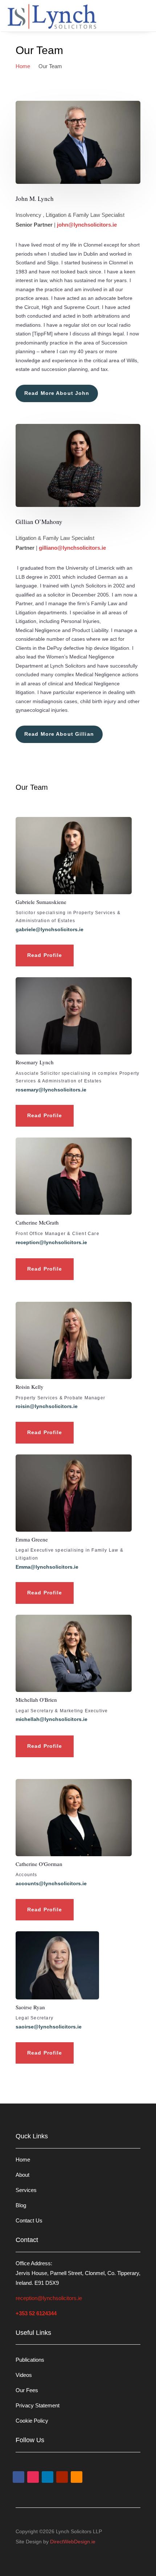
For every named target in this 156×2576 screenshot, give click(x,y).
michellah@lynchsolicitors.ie (52, 1719)
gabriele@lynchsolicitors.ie (50, 929)
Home (23, 2160)
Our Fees (27, 2390)
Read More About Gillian (59, 734)
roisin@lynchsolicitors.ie (47, 1406)
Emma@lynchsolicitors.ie (47, 1567)
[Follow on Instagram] (33, 2477)
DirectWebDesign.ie (73, 2542)
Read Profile (45, 955)
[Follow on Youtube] (62, 2477)
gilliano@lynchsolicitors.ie (72, 548)
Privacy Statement (38, 2405)
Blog (21, 2205)
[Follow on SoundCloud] (77, 2477)
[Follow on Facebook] (19, 2477)
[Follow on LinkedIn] (48, 2477)
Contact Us (29, 2220)
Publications (30, 2360)
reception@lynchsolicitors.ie (51, 1242)
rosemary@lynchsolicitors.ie (51, 1090)
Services (26, 2190)
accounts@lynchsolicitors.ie (51, 1883)
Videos (24, 2375)
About (22, 2175)
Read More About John (57, 393)
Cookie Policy (32, 2421)
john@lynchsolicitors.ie (87, 225)
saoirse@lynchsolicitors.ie (49, 2027)
